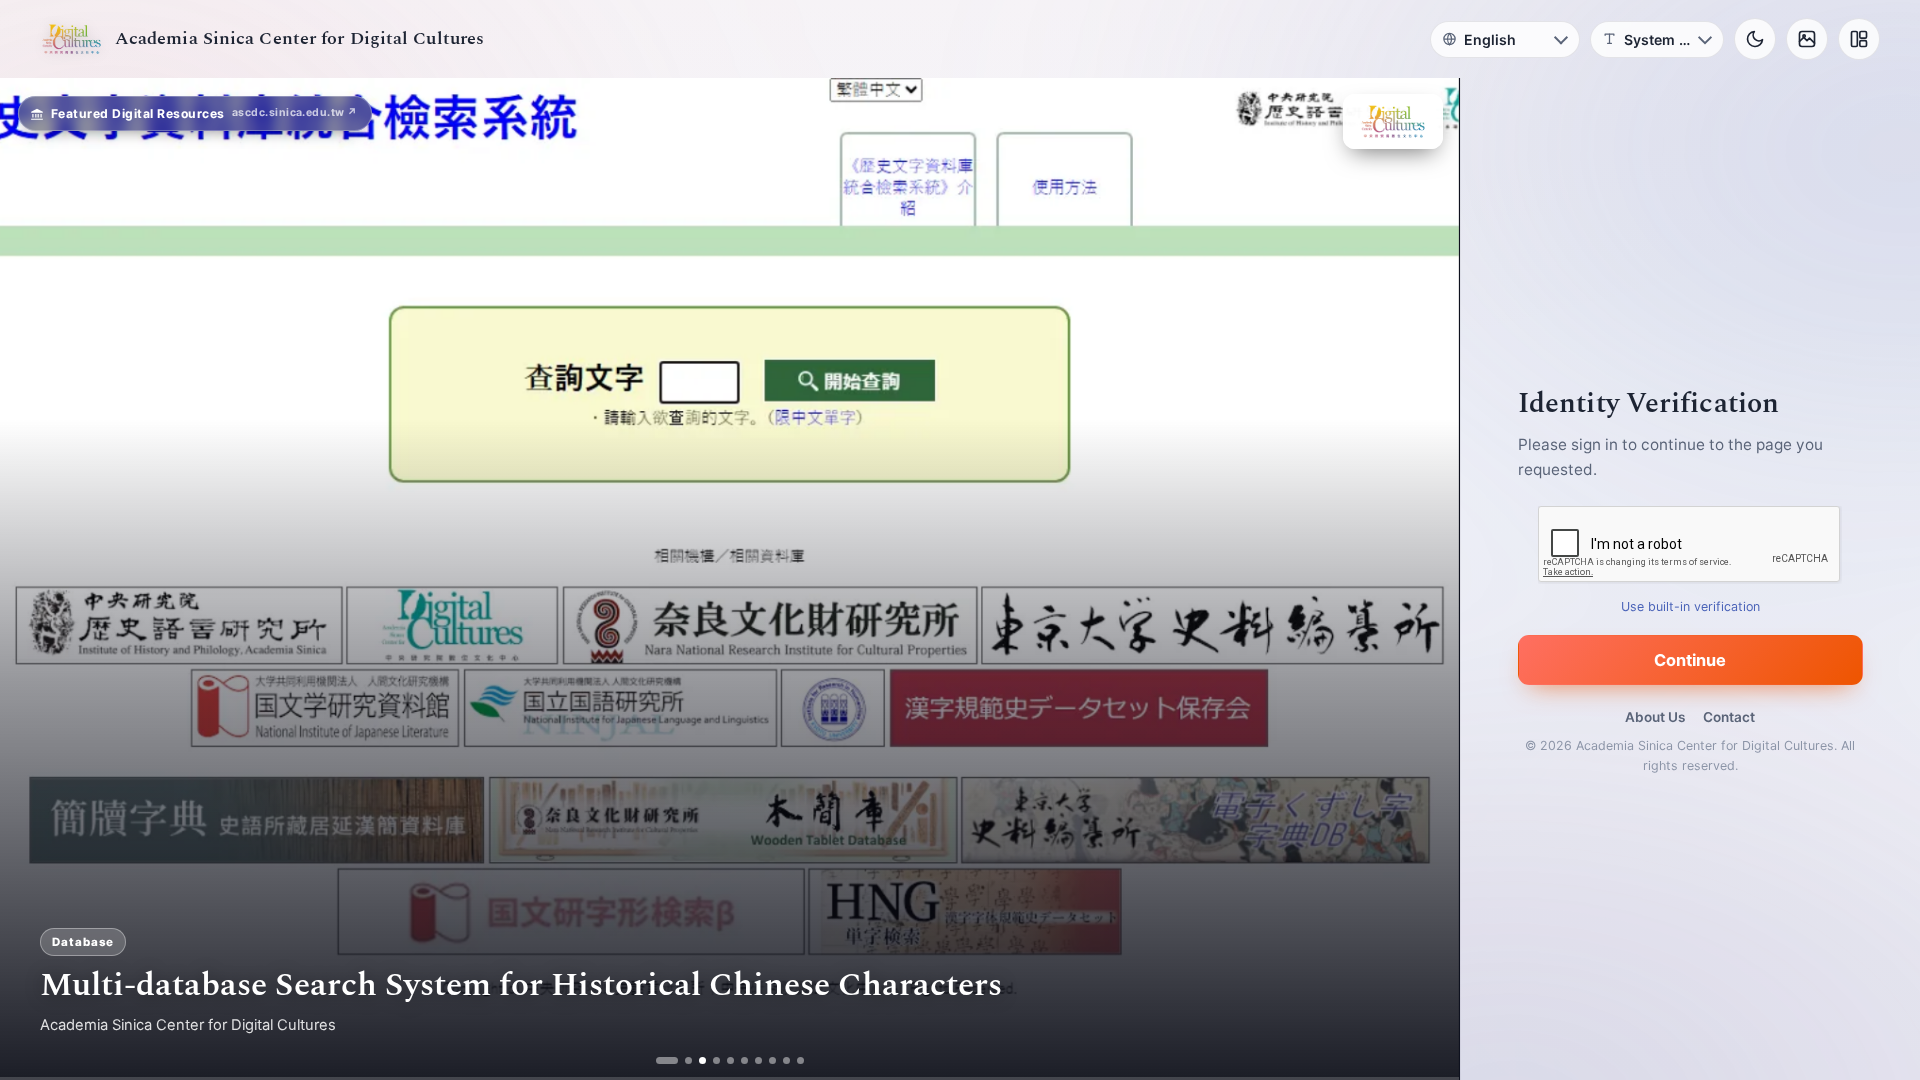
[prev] (36, 579)
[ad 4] (716, 1060)
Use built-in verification (1690, 606)
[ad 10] (800, 1060)
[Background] (1807, 39)
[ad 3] (695, 1060)
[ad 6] (744, 1060)
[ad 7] (758, 1060)
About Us (1655, 717)
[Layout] (1859, 39)
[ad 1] (659, 1060)
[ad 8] (772, 1060)
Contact (1729, 717)
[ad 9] (786, 1060)
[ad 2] (673, 1060)
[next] (1423, 579)
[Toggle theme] (1755, 39)
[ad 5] (730, 1060)
